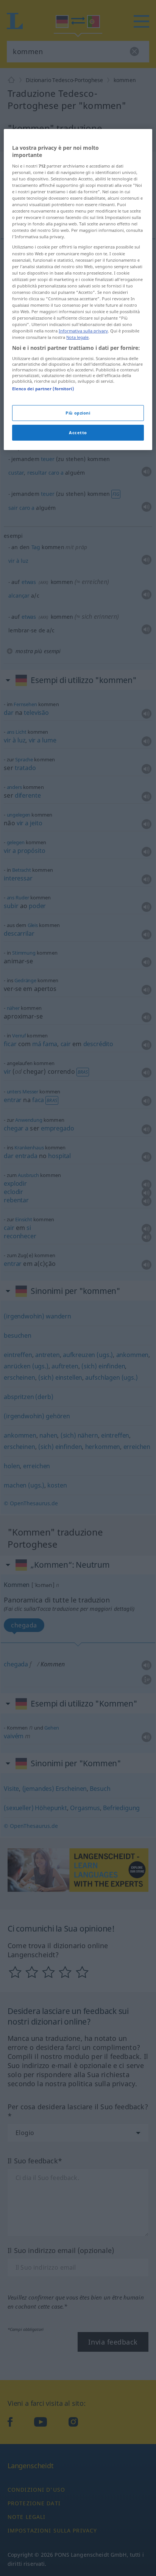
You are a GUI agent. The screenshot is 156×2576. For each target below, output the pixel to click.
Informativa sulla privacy (83, 331)
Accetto (78, 432)
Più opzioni (78, 413)
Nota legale (77, 337)
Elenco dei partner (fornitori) (43, 389)
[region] (78, 290)
